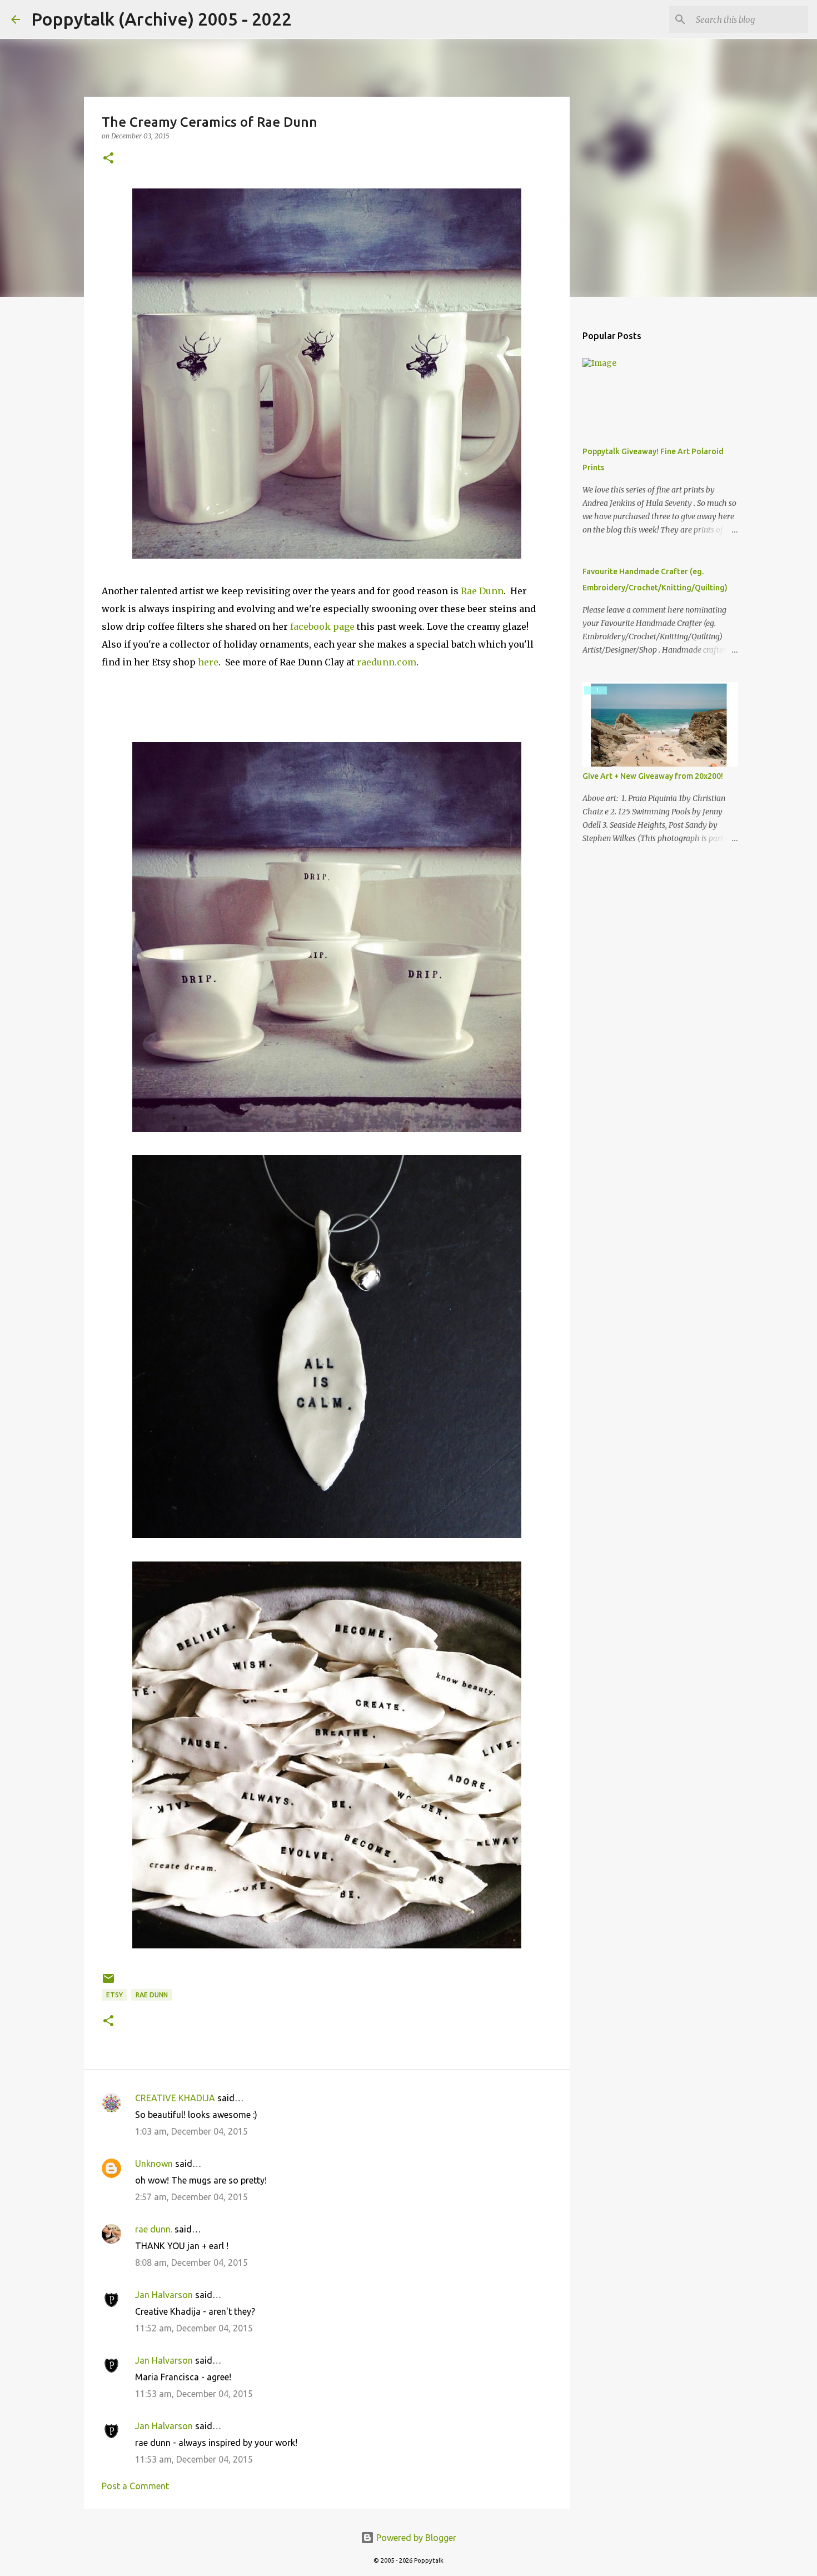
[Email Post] (108, 1983)
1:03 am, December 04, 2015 (191, 2131)
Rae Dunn (482, 591)
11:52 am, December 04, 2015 (194, 2328)
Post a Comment (135, 2486)
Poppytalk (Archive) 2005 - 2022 (161, 19)
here (208, 662)
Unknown (154, 2164)
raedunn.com (387, 662)
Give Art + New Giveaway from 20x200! (653, 776)
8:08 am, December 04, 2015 (191, 2262)
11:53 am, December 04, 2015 (194, 2394)
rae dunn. (154, 2229)
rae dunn (152, 1995)
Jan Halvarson (164, 2295)
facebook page (322, 626)
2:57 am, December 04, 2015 (191, 2197)
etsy (114, 1995)
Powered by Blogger (415, 2538)
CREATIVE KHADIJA (175, 2098)
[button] (108, 159)
